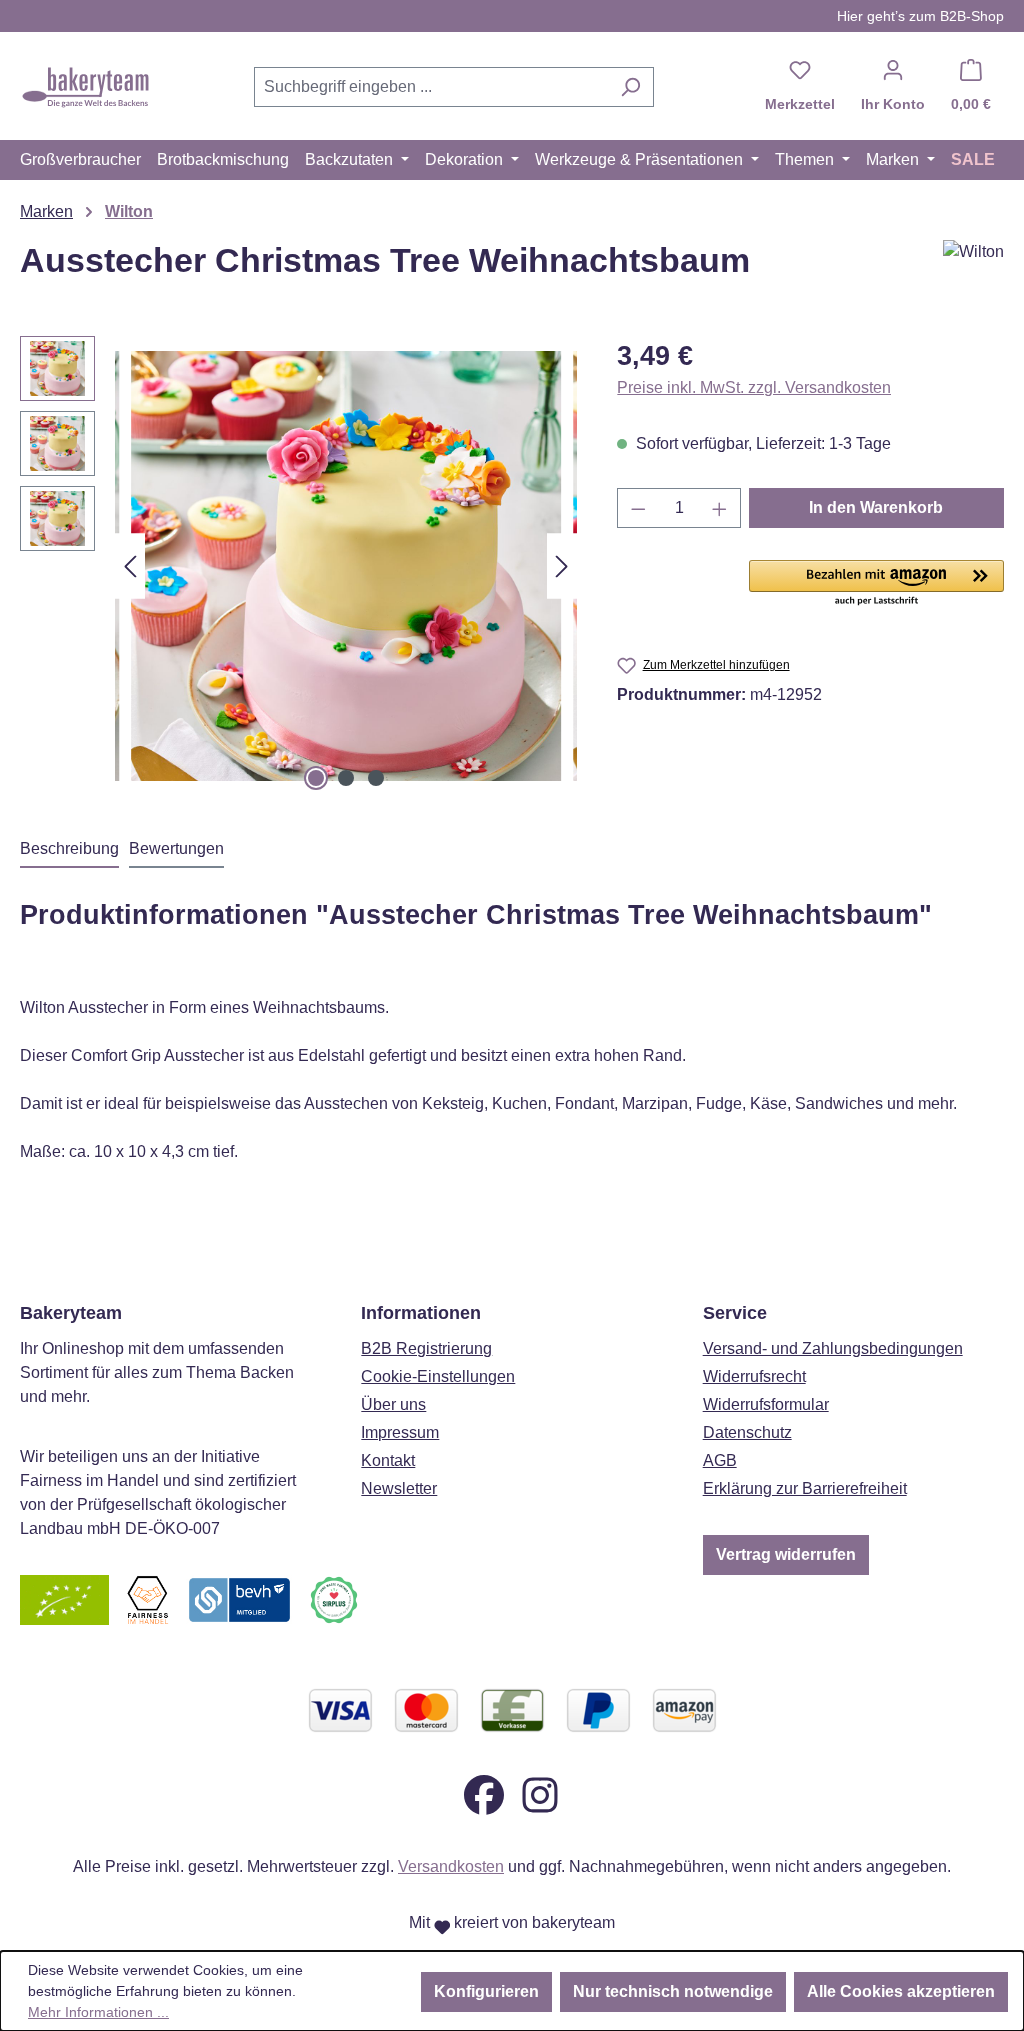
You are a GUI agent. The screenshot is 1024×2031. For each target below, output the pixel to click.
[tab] (69, 850)
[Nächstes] (562, 566)
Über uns (393, 1404)
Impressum (400, 1432)
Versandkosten (451, 1866)
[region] (298, 566)
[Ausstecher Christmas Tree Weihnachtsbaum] (346, 566)
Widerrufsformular (766, 1404)
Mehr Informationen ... (98, 2012)
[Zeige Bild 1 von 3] (316, 778)
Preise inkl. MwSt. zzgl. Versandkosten (754, 387)
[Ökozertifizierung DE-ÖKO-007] (64, 1598)
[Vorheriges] (130, 566)
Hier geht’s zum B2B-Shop (920, 16)
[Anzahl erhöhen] (720, 508)
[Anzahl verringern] (638, 508)
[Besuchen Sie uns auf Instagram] (540, 1793)
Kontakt (388, 1460)
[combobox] (431, 87)
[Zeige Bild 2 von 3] (346, 778)
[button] (876, 584)
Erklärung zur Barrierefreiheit (805, 1488)
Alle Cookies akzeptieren (901, 1991)
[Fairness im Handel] (147, 1598)
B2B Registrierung (426, 1348)
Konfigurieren (486, 1991)
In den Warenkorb (876, 507)
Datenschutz (747, 1432)
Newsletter (399, 1488)
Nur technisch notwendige (673, 1991)
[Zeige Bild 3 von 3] (376, 778)
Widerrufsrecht (754, 1376)
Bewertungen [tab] (176, 848)
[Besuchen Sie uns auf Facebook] (484, 1793)
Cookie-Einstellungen (438, 1376)
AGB (720, 1460)
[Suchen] (630, 87)
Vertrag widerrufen (786, 1554)
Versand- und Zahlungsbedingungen (833, 1348)
